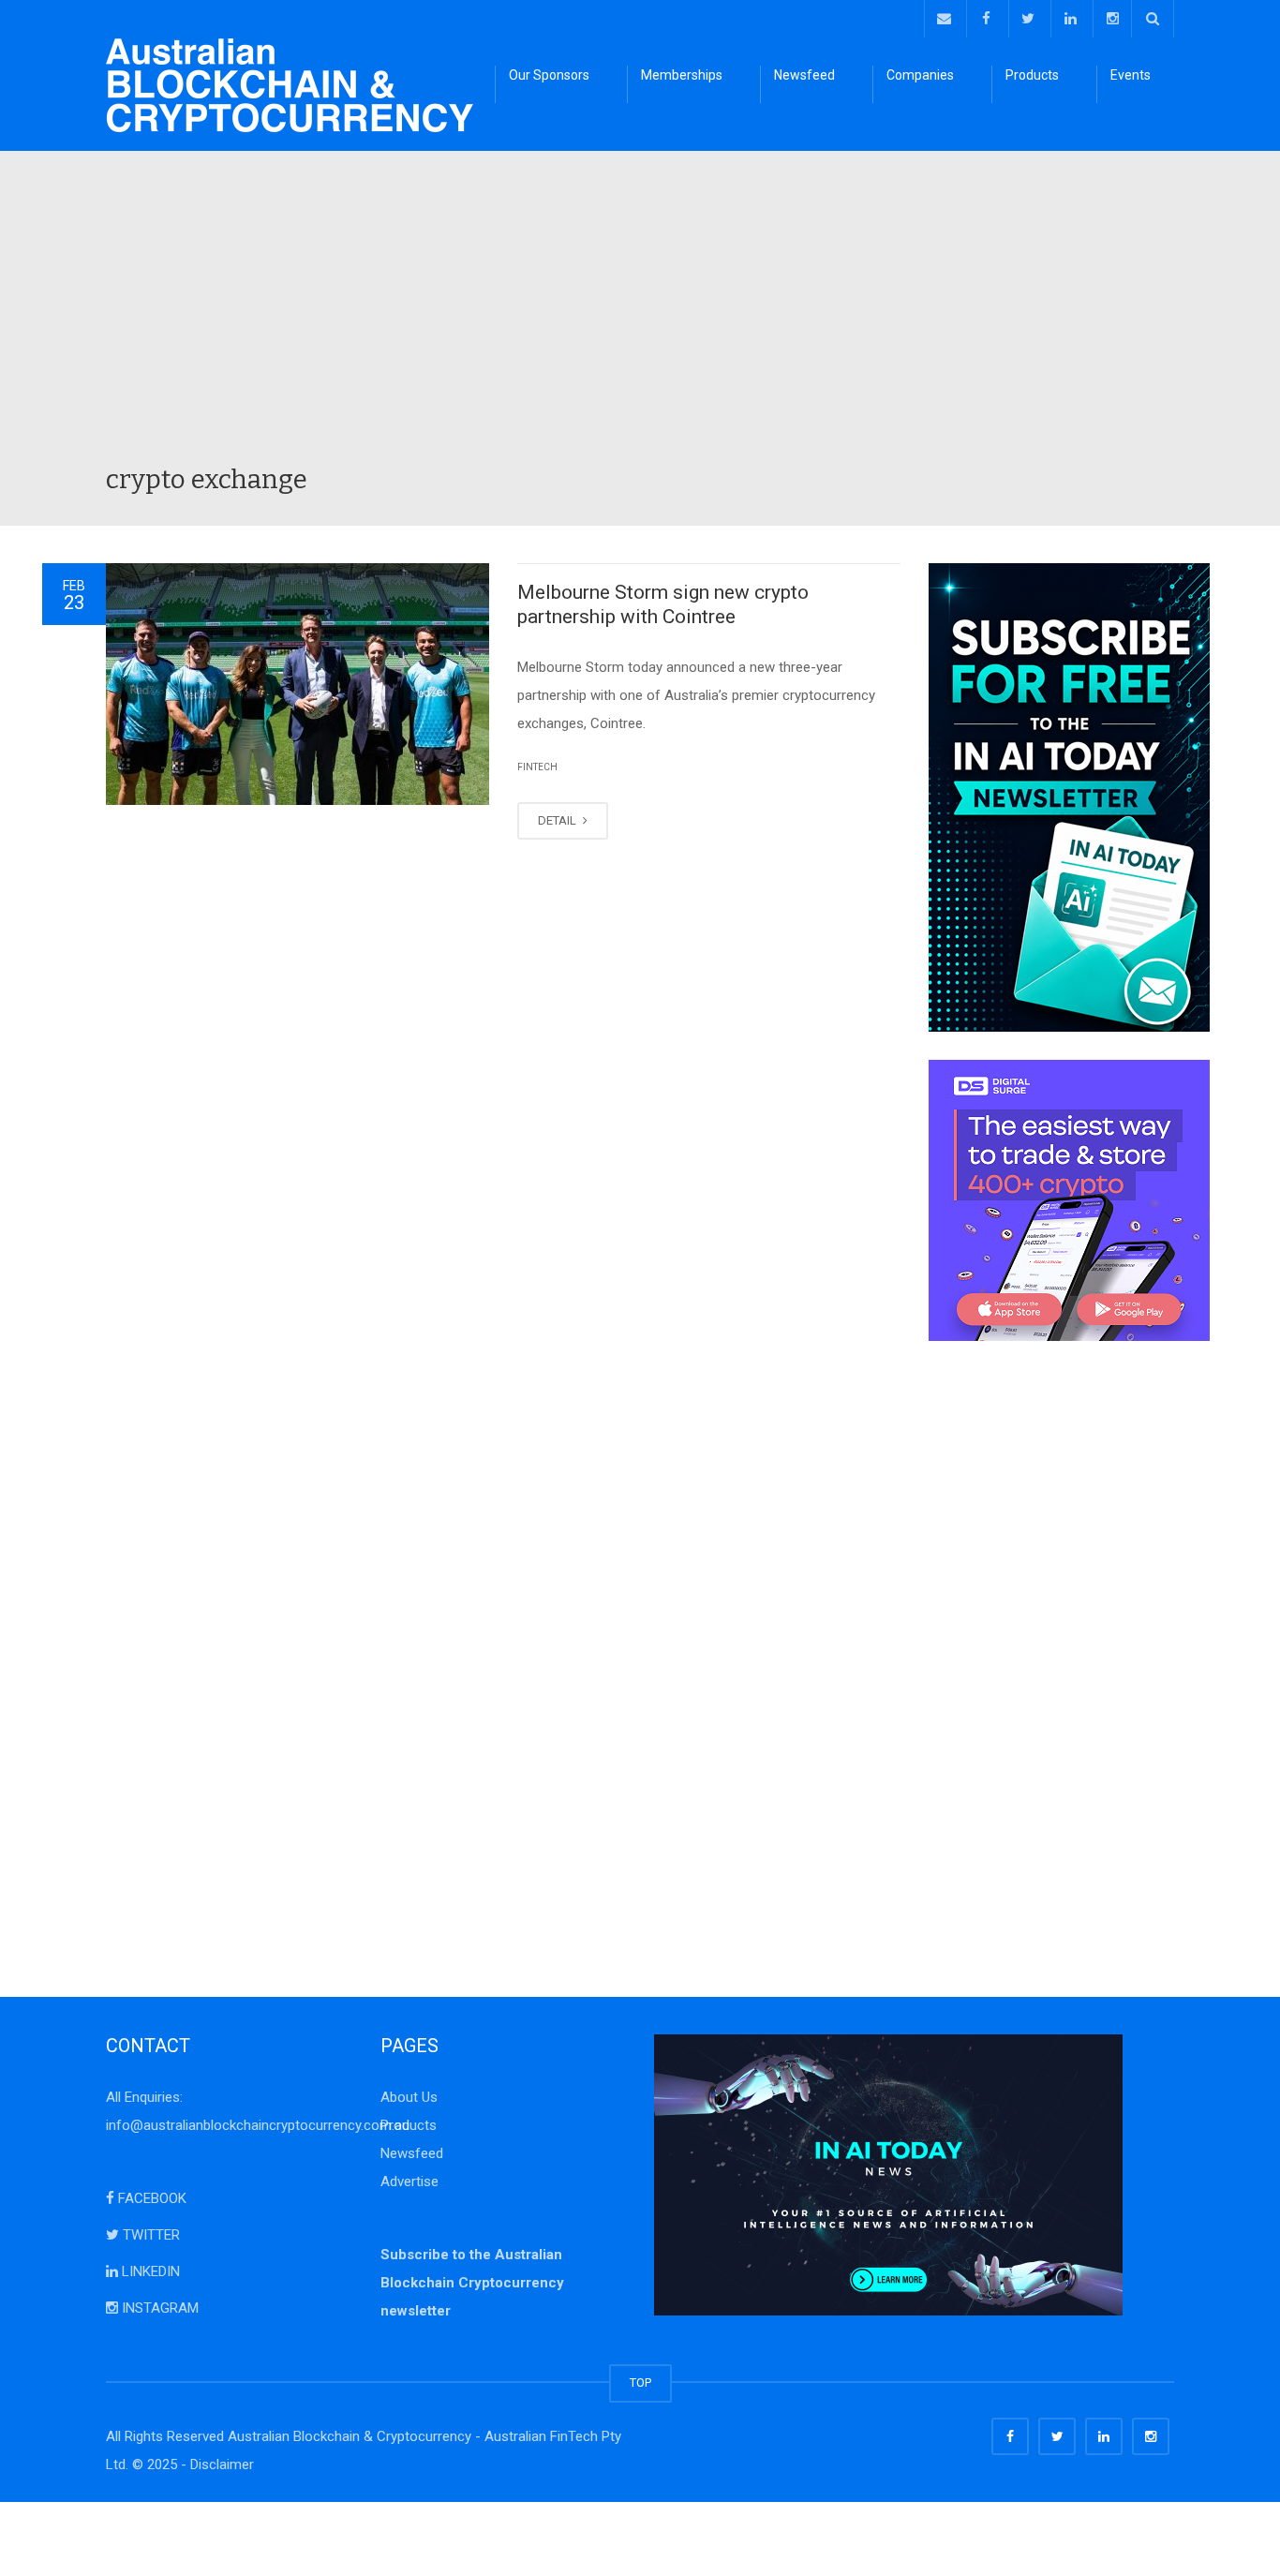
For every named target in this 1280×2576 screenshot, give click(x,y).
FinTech (537, 767)
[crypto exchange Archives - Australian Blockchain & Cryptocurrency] (290, 84)
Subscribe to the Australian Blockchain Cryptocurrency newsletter (472, 2283)
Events (1131, 75)
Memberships (682, 75)
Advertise (409, 2181)
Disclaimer (222, 2464)
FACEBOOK (150, 2198)
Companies (920, 75)
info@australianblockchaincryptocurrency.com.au (258, 2125)
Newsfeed (804, 75)
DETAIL (558, 820)
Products (1032, 75)
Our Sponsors (549, 75)
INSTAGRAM (158, 2308)
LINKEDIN (149, 2271)
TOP (640, 2382)
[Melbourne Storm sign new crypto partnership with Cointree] (298, 684)
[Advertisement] (640, 322)
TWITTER (149, 2235)
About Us (409, 2097)
